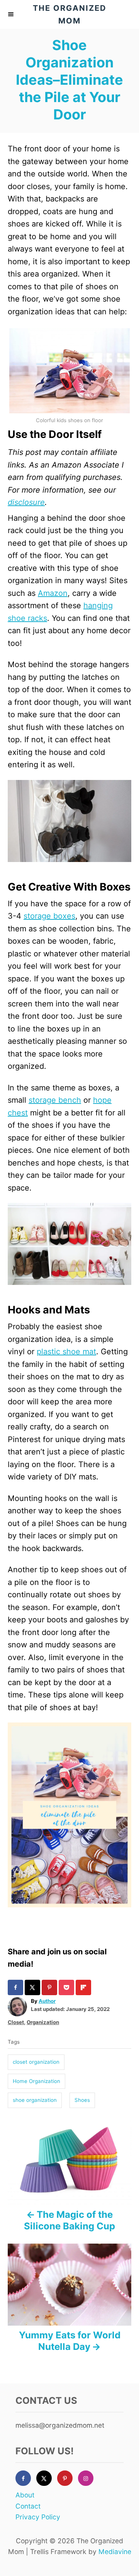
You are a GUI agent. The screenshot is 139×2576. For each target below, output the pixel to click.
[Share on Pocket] (67, 1987)
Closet (16, 2022)
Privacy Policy (38, 2517)
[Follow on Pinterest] (68, 2478)
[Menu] (12, 14)
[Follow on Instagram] (88, 2478)
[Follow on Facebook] (26, 2478)
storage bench (55, 1100)
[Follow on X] (47, 2478)
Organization (43, 2022)
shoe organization (35, 2100)
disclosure (26, 502)
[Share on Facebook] (16, 1987)
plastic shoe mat (66, 1352)
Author (47, 2001)
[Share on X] (33, 1987)
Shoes (82, 2100)
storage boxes (49, 916)
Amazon (53, 593)
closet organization (36, 2062)
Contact (28, 2506)
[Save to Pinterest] (50, 1987)
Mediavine (115, 2552)
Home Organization (36, 2081)
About (25, 2495)
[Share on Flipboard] (84, 1987)
